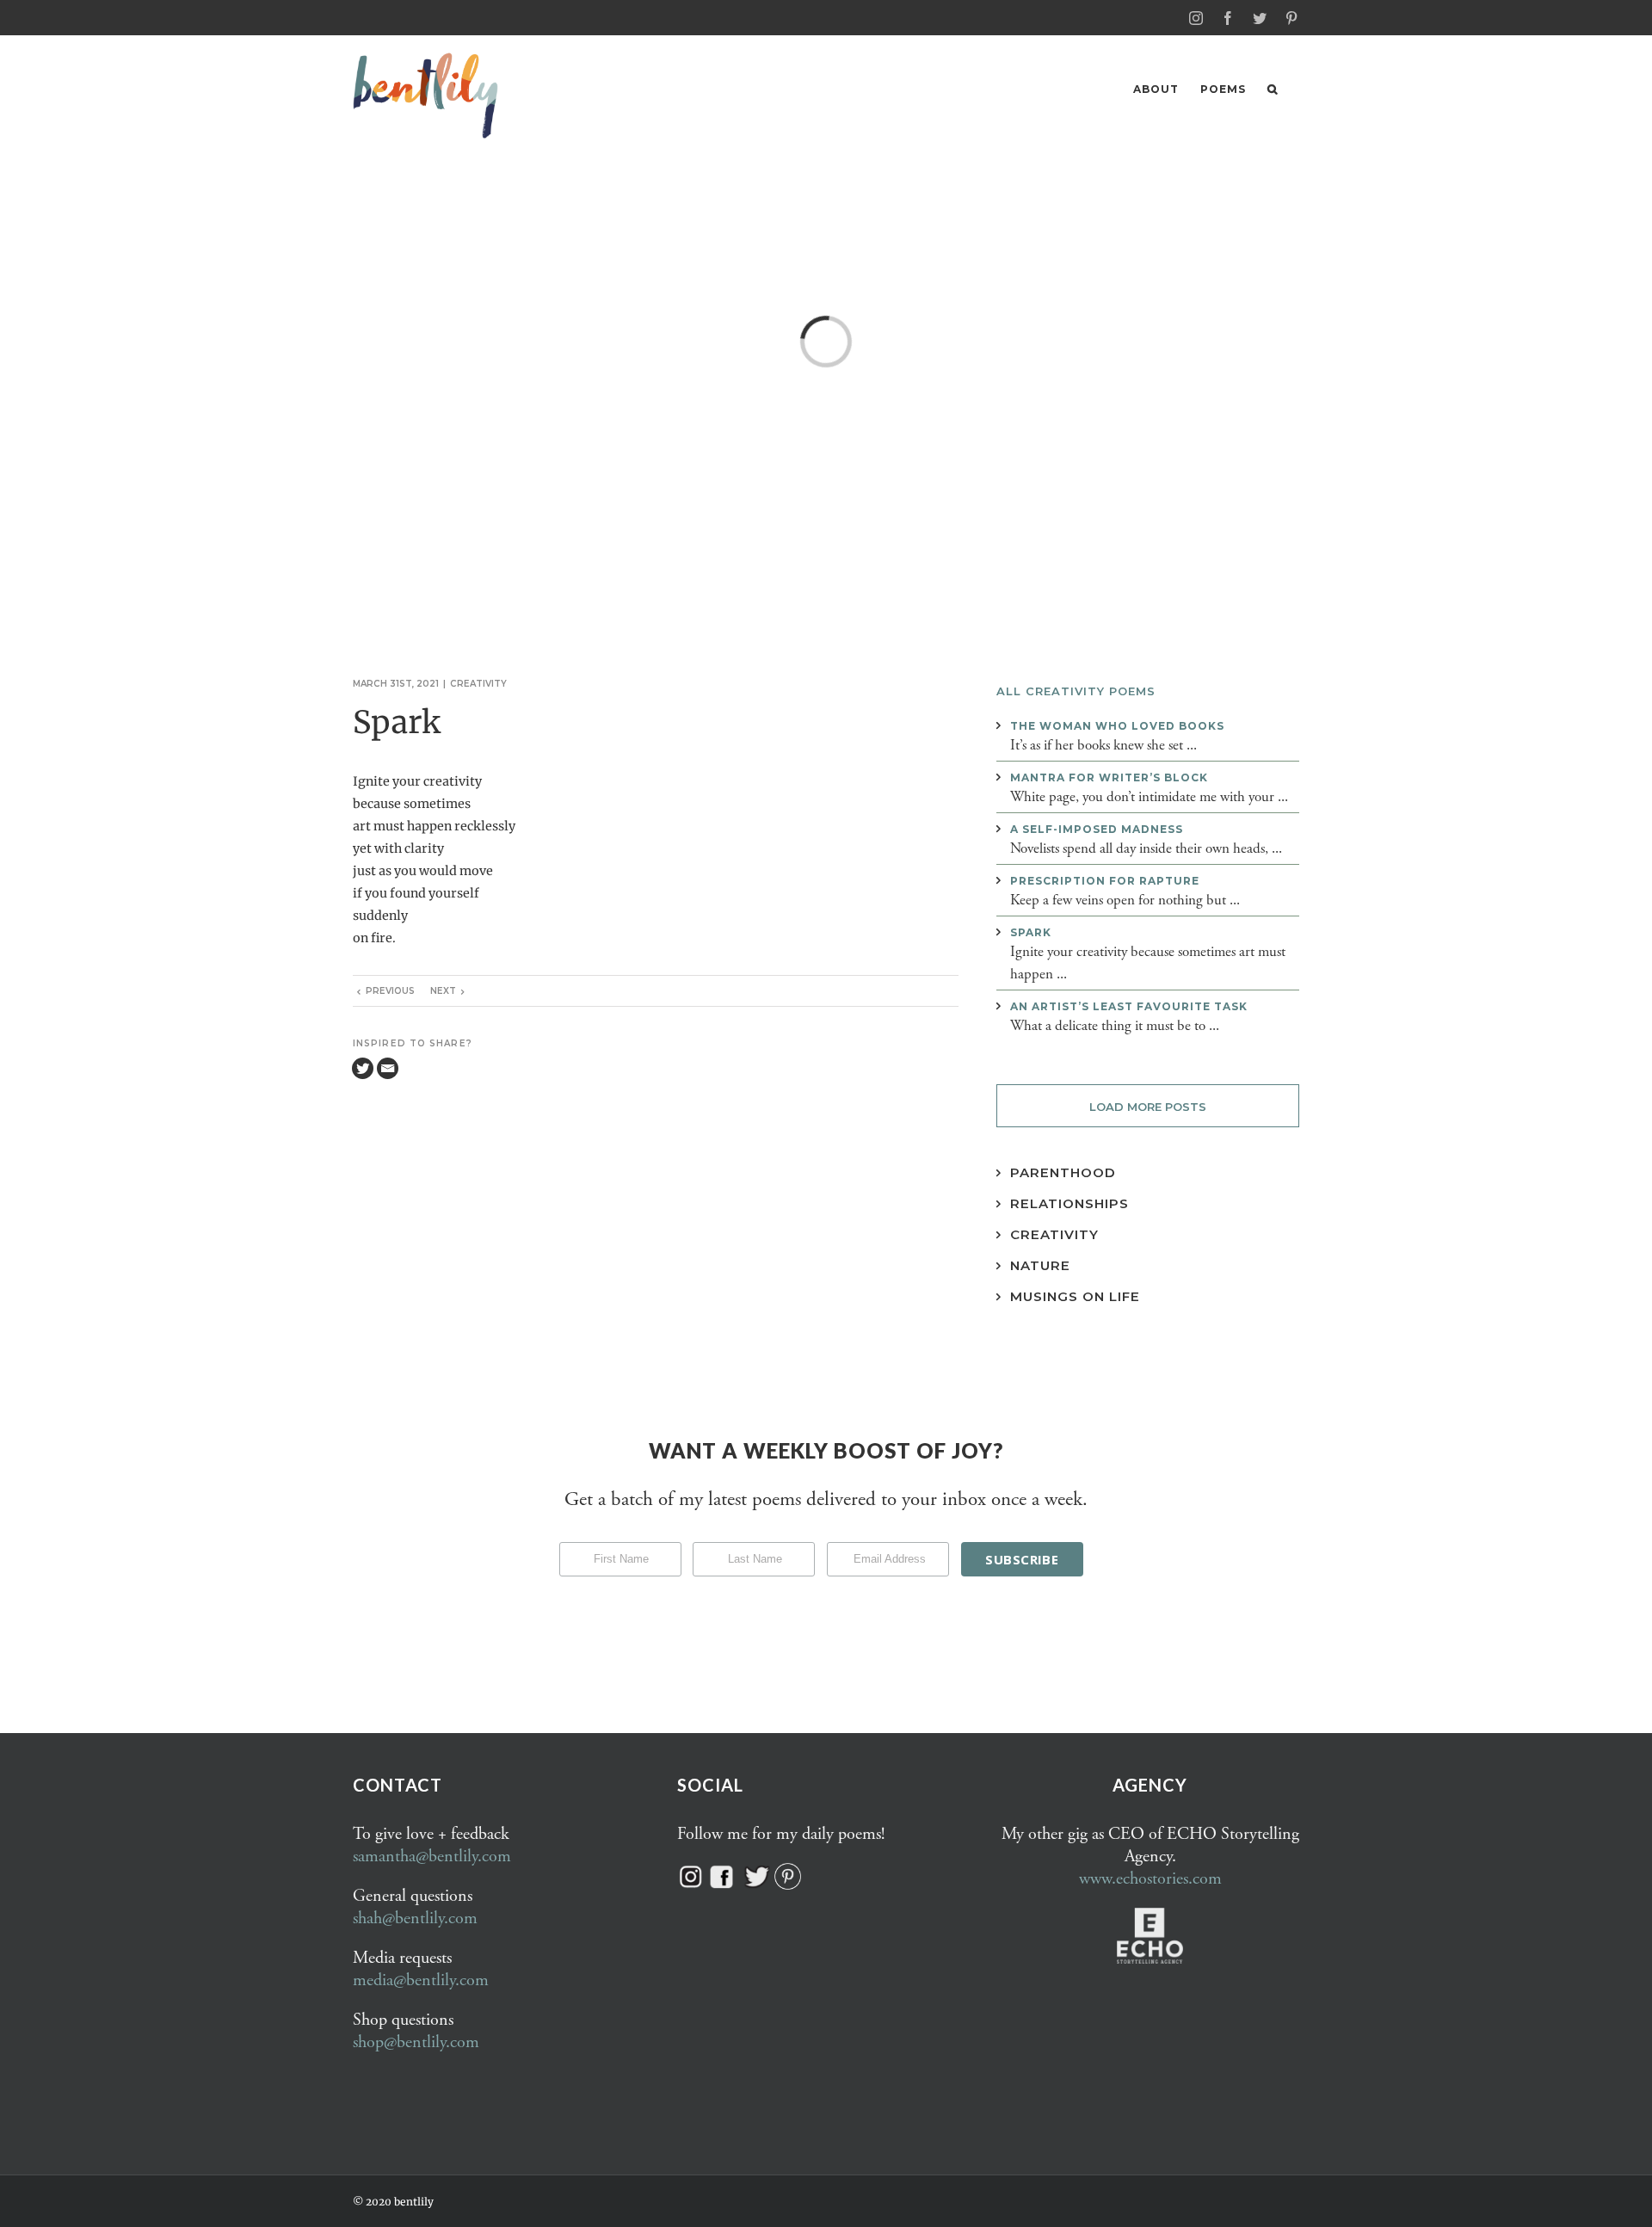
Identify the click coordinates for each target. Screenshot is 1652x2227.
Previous (390, 991)
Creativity (478, 684)
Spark (1031, 932)
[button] (1273, 89)
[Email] (388, 1068)
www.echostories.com (1150, 1879)
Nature (1040, 1265)
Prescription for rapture (1105, 881)
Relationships (1069, 1203)
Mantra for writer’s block (1109, 777)
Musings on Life (1075, 1296)
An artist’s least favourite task (1129, 1006)
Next (443, 991)
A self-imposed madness (1097, 829)
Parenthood (1063, 1172)
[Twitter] (363, 1068)
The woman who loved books (1117, 726)
